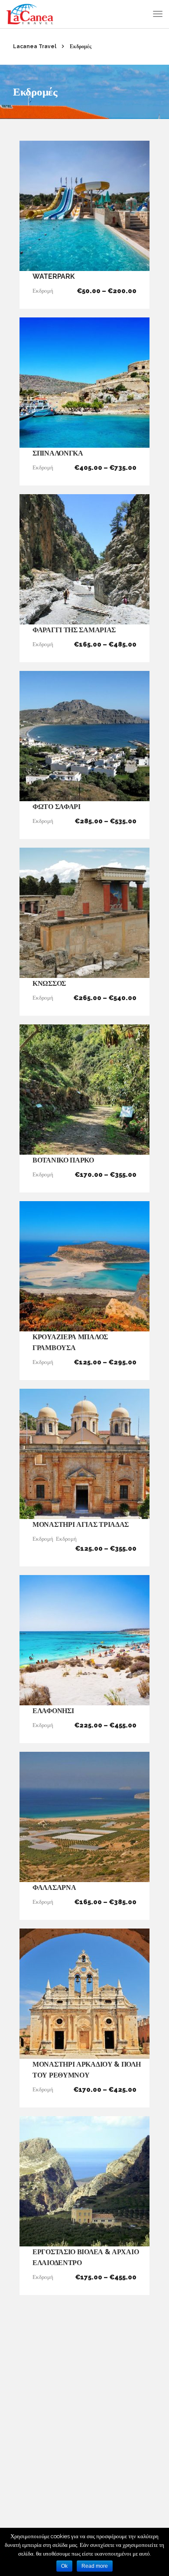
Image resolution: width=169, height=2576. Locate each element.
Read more (95, 2566)
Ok (64, 2566)
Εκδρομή (43, 291)
